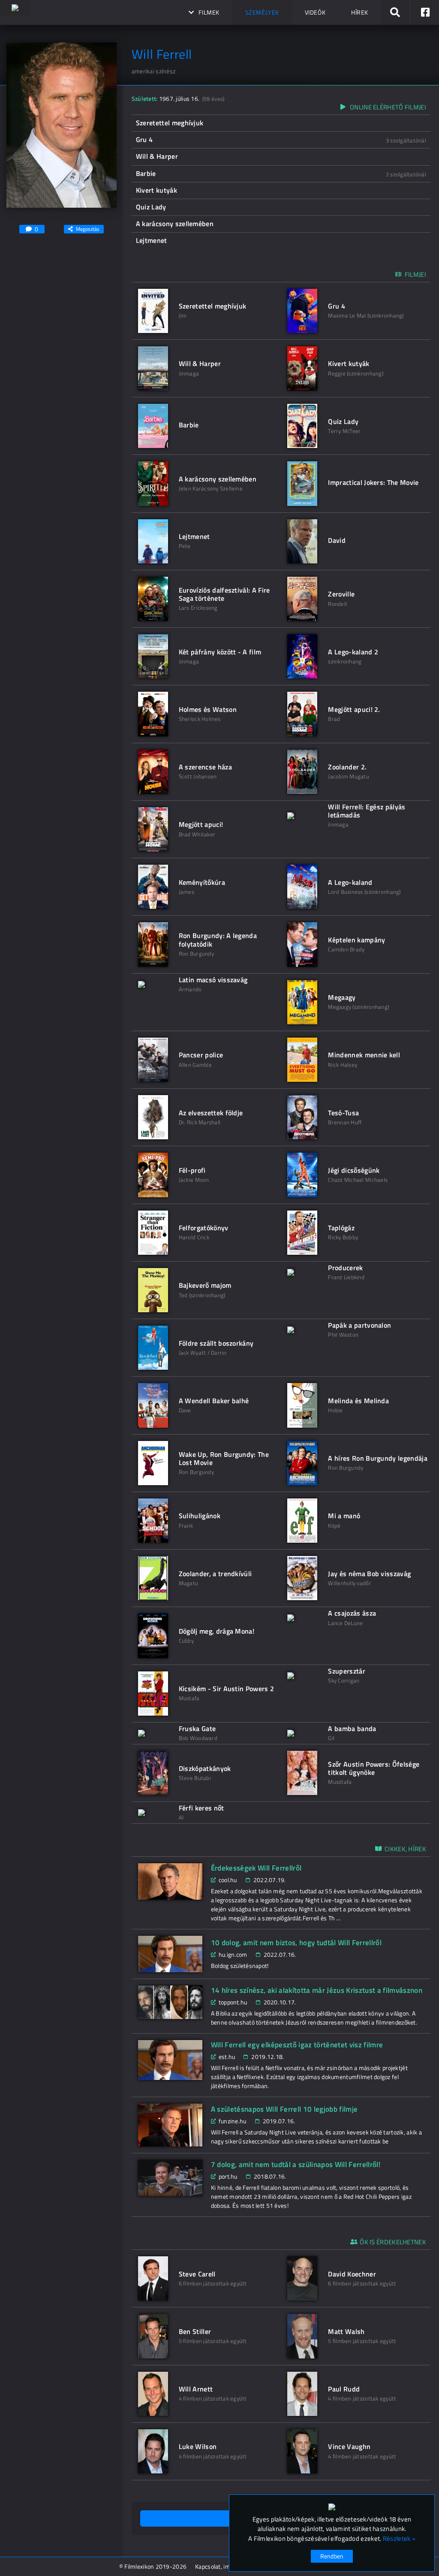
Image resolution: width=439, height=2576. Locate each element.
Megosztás (88, 229)
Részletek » (399, 2539)
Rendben (332, 2556)
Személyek (262, 12)
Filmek (209, 12)
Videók (315, 12)
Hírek (360, 12)
